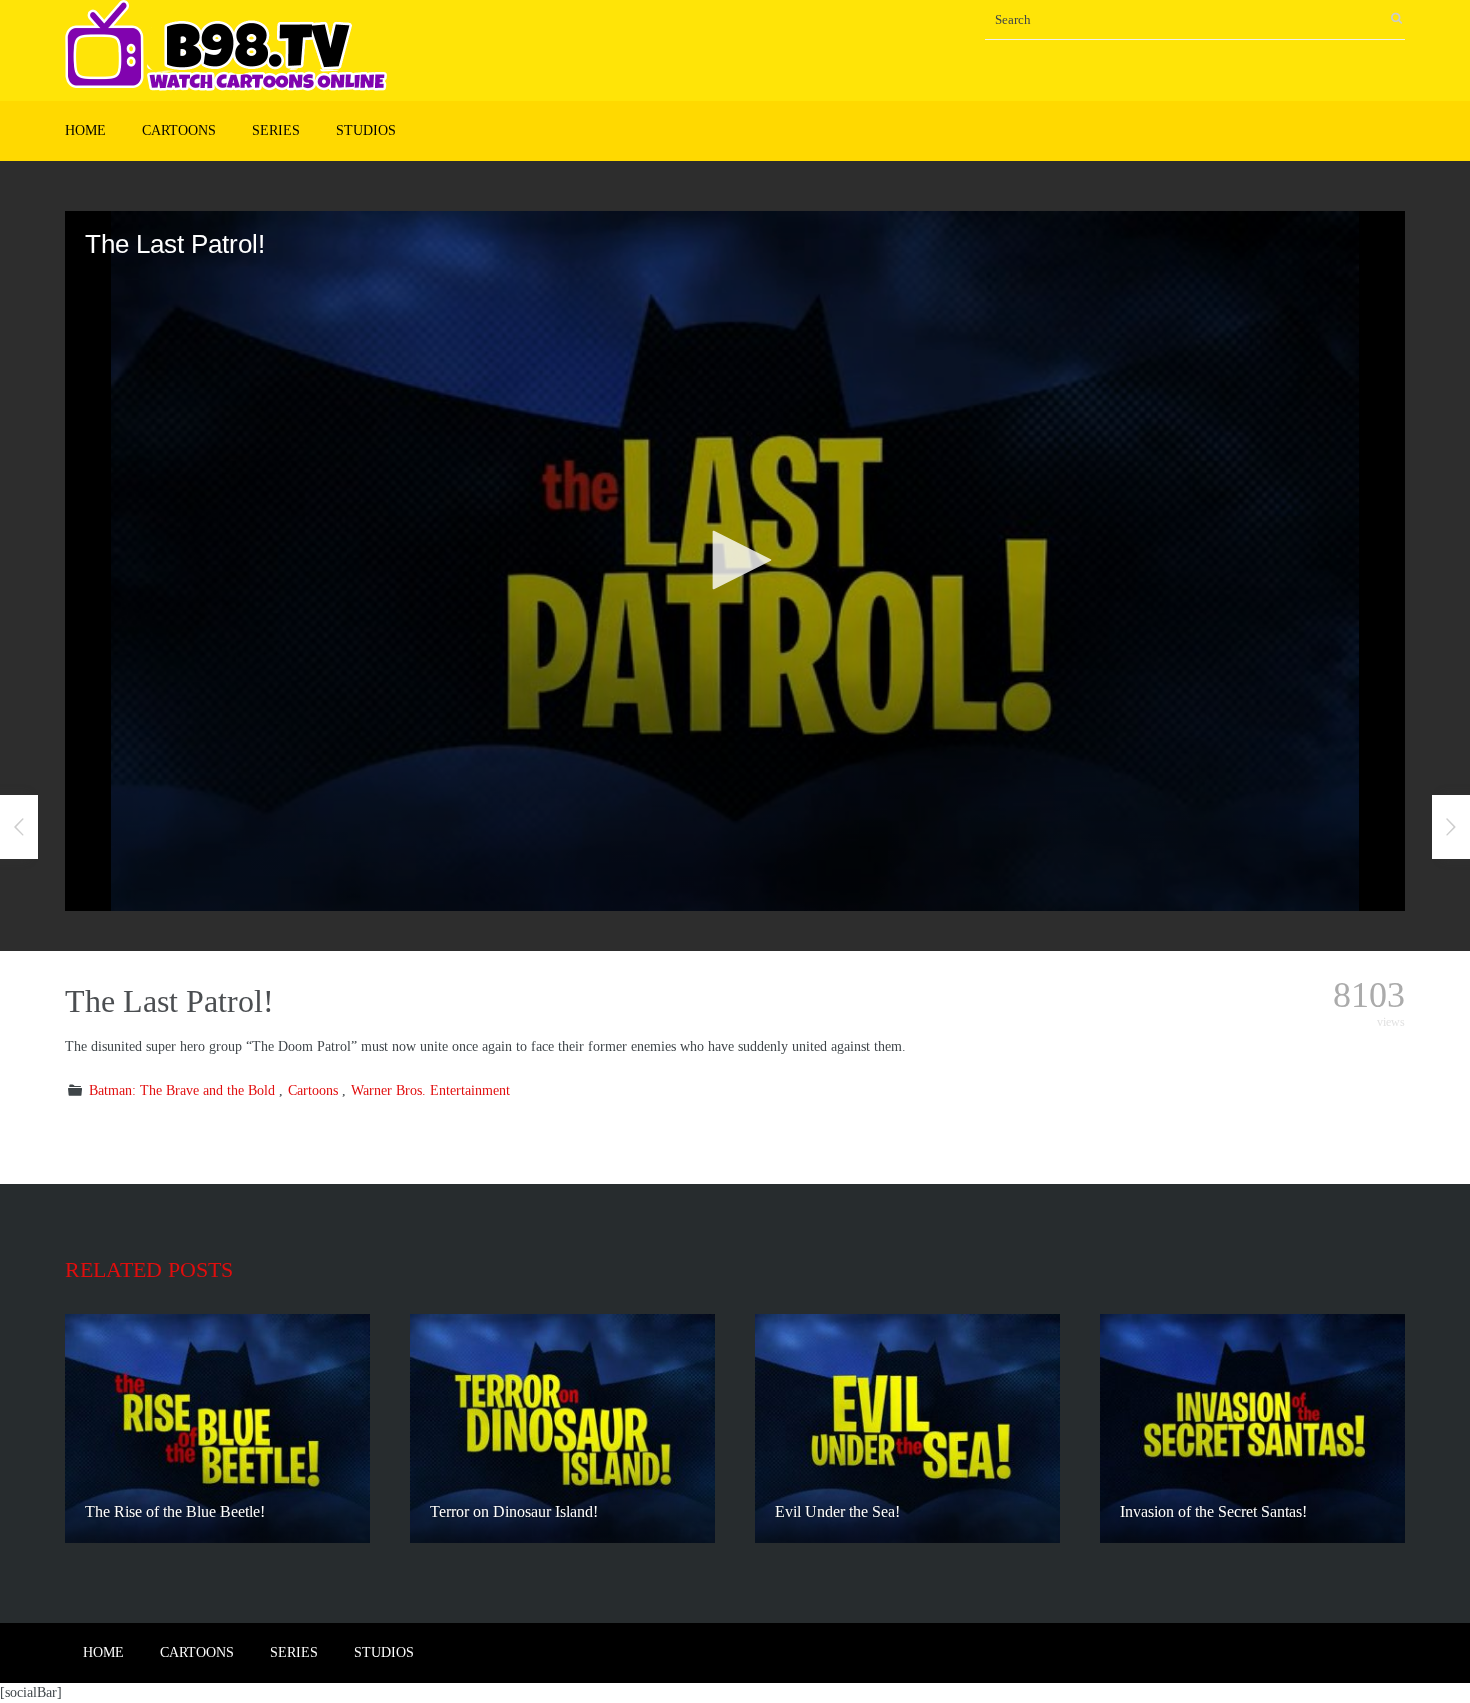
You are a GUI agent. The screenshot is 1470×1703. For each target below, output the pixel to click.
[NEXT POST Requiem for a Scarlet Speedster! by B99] (1451, 827)
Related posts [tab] (149, 1269)
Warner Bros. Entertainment (430, 1090)
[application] (735, 561)
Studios (366, 130)
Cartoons (179, 130)
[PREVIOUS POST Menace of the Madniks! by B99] (19, 827)
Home (85, 130)
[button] (735, 560)
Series (276, 130)
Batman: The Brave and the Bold (182, 1090)
